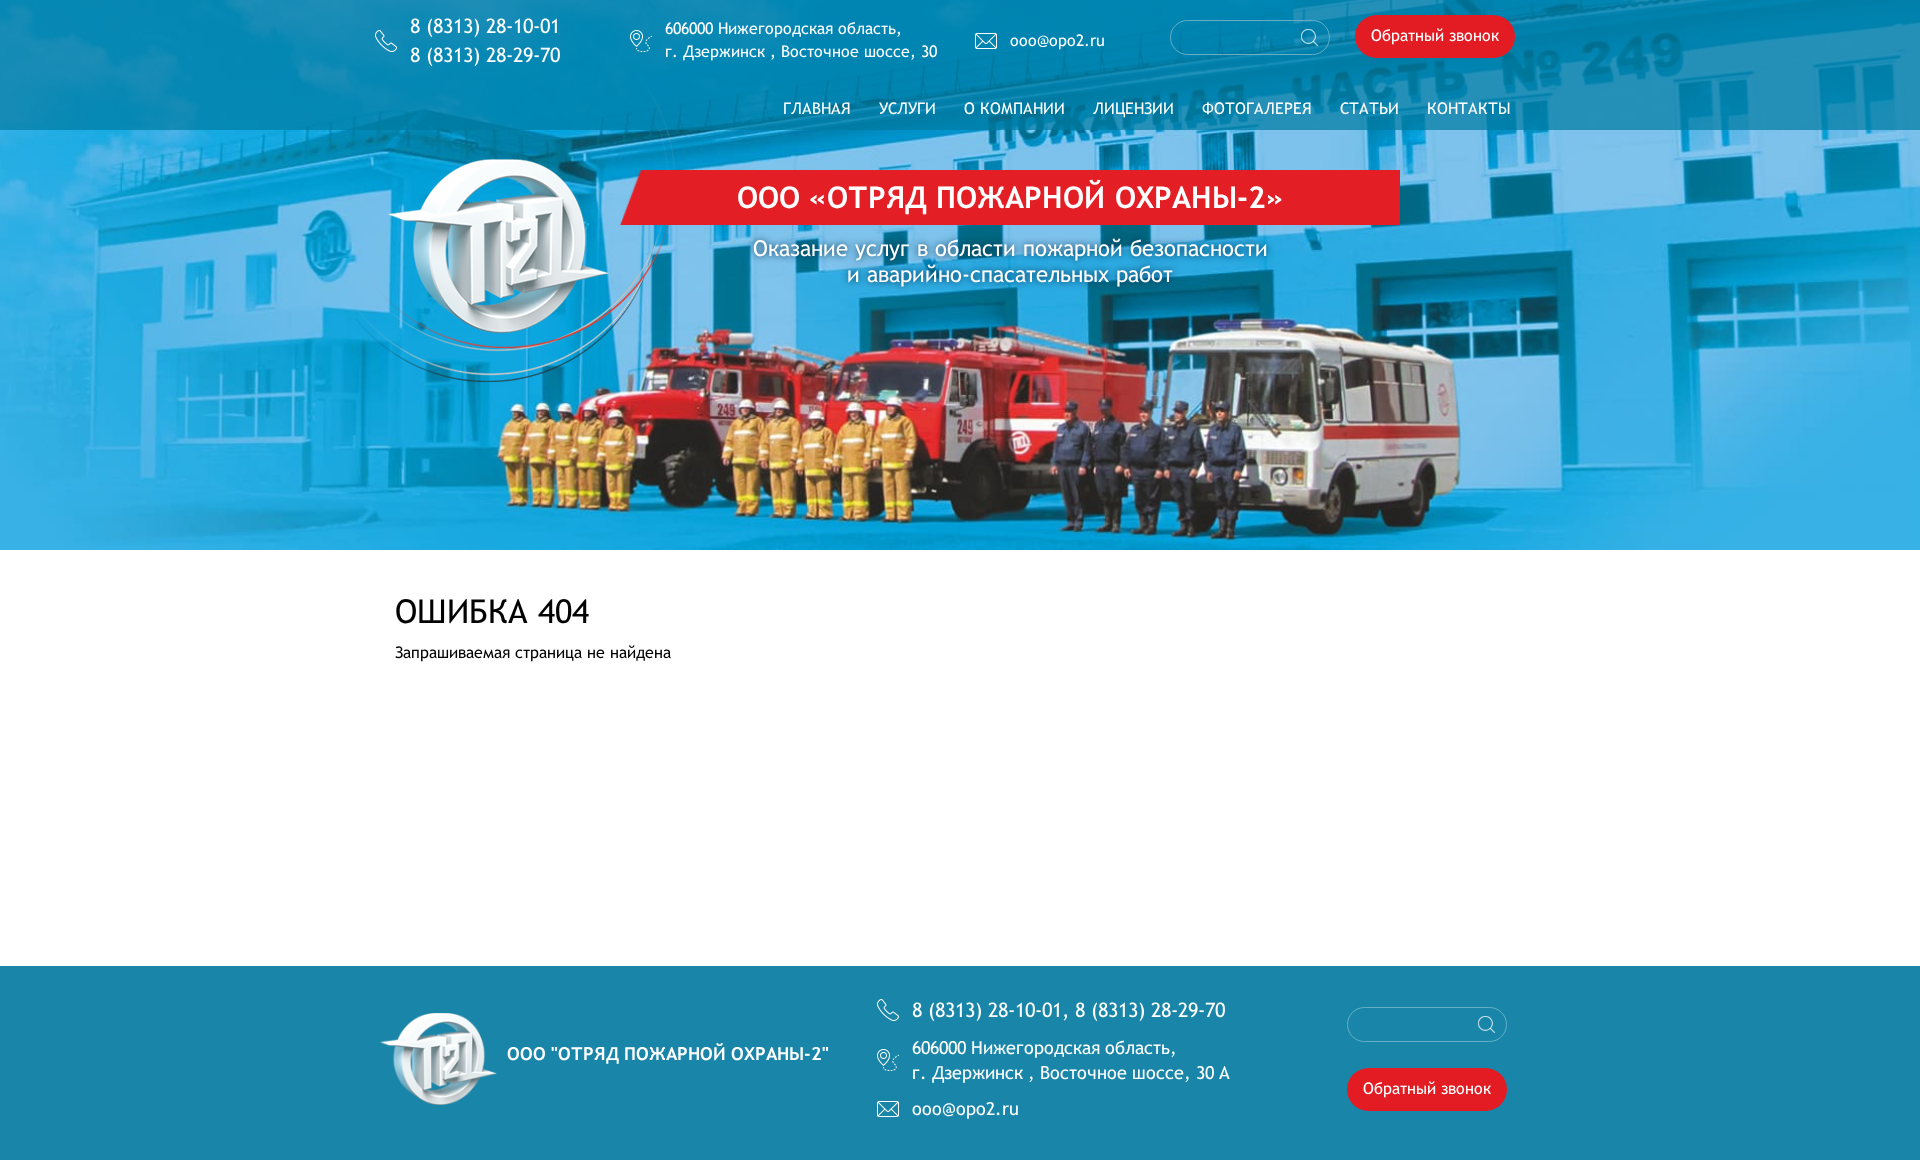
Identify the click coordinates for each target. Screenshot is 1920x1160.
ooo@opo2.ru (1057, 40)
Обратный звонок (1435, 35)
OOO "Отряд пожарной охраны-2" (668, 1053)
